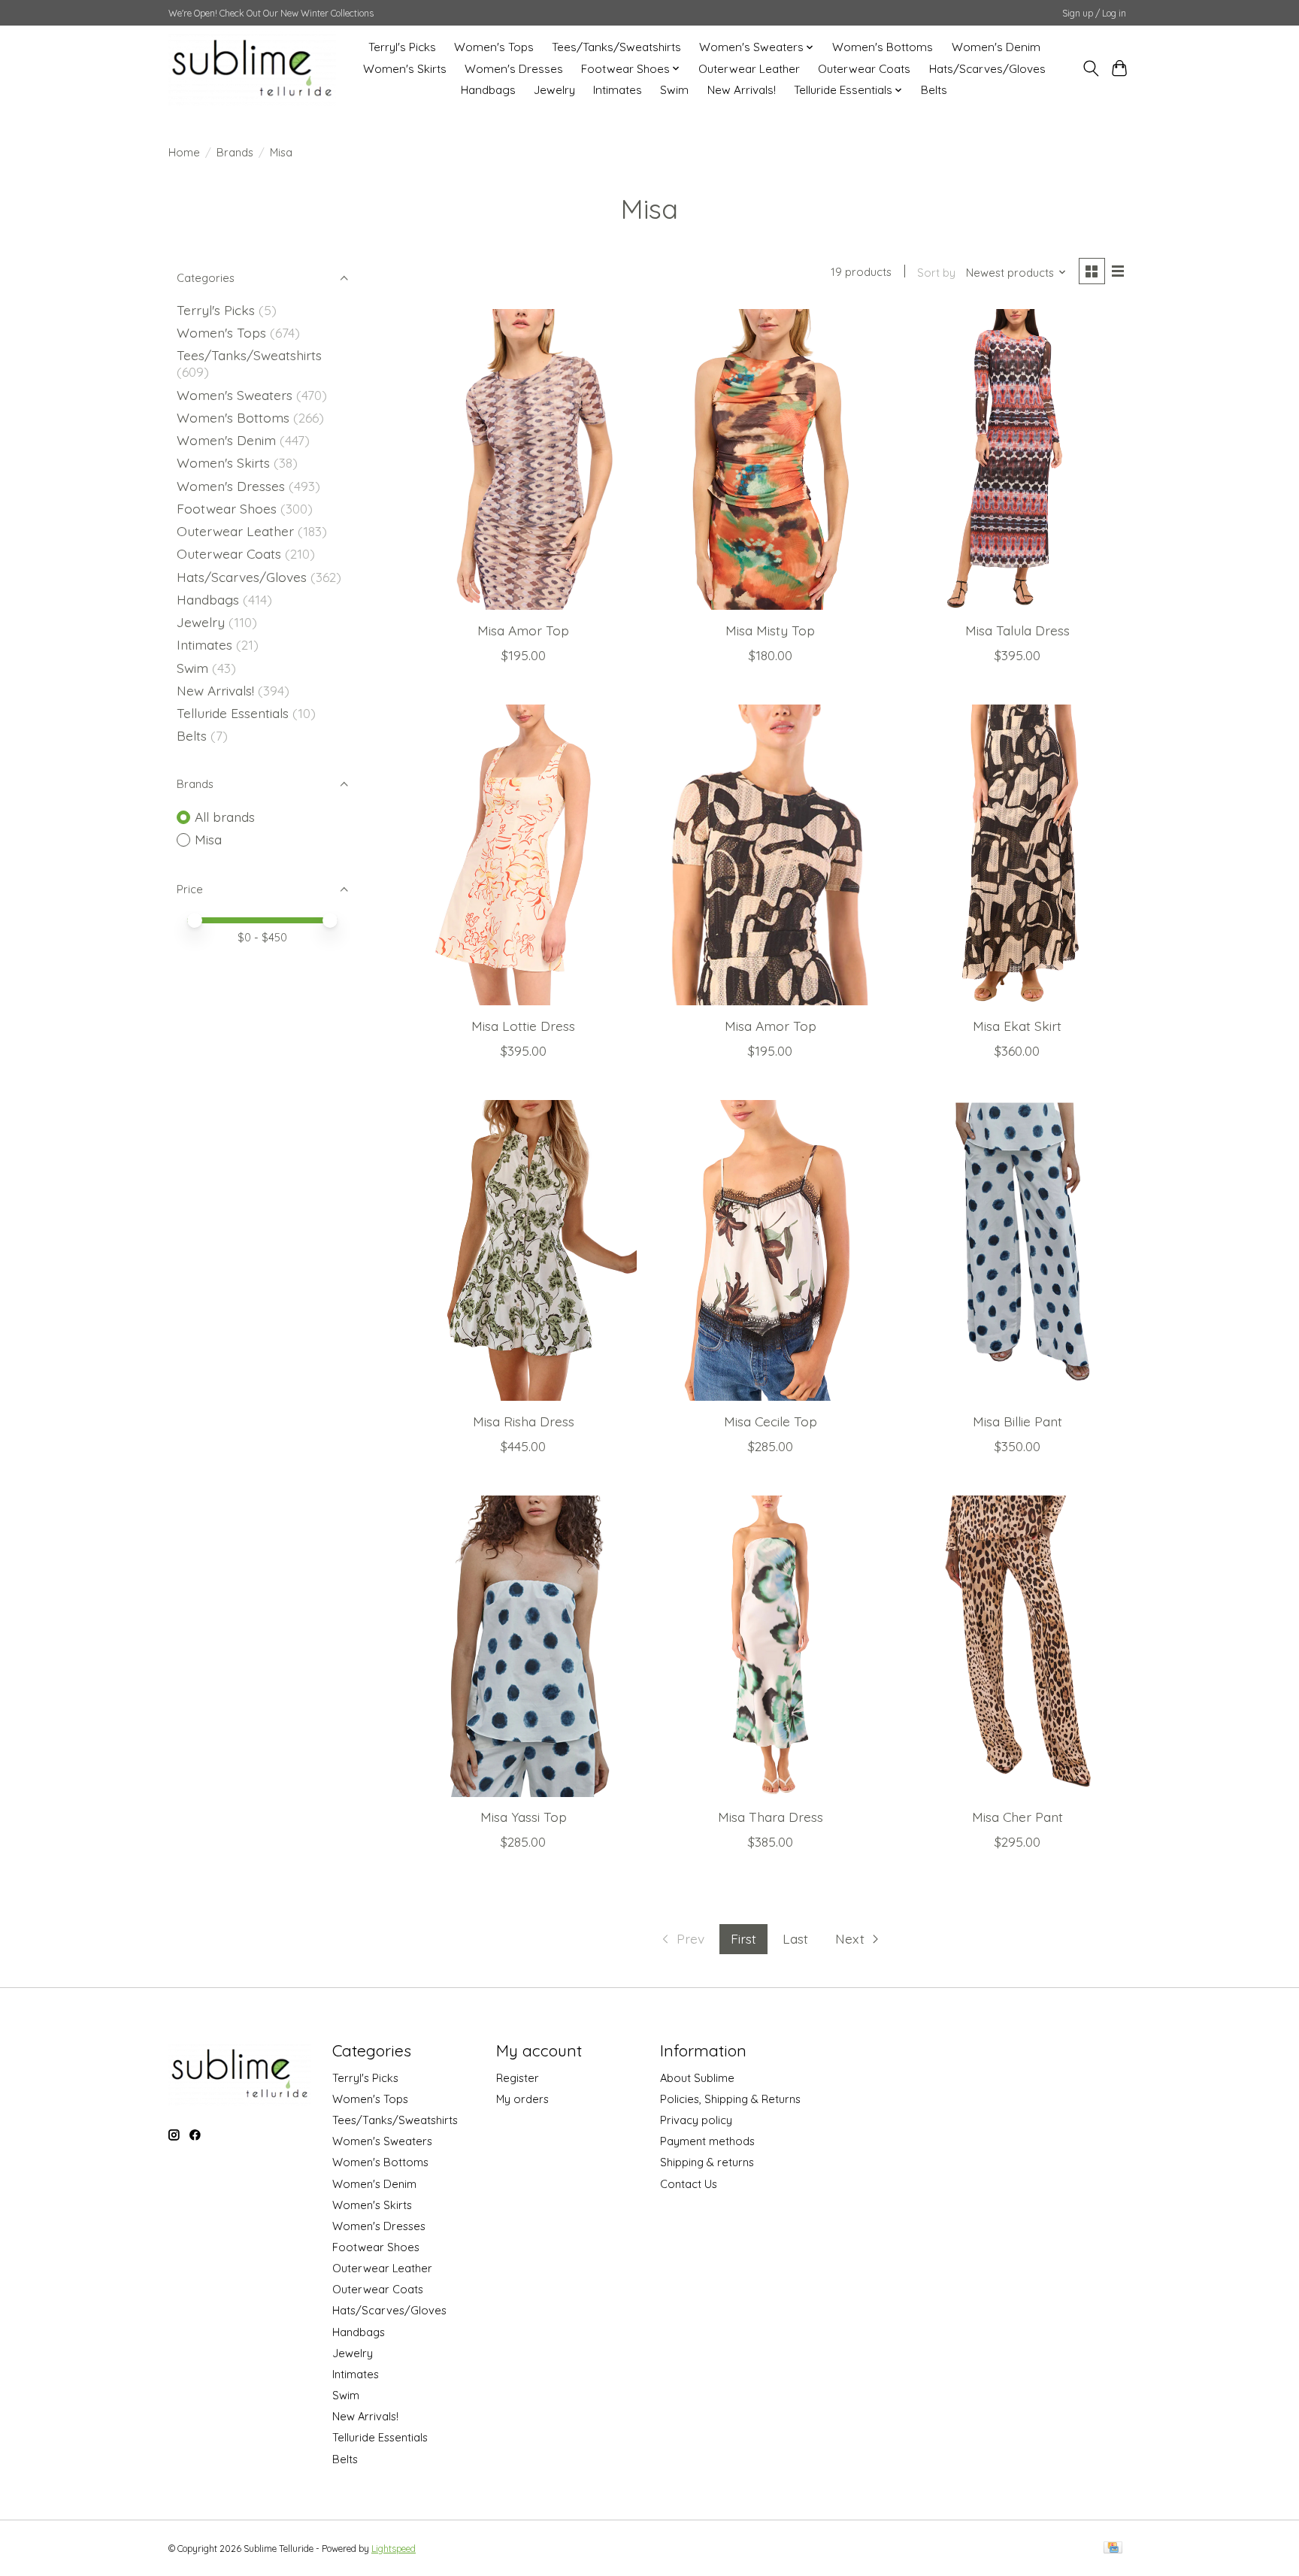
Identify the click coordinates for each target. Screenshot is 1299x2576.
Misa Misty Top (770, 630)
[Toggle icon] (1090, 68)
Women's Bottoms (883, 47)
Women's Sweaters (235, 395)
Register (518, 2078)
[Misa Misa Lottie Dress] (524, 855)
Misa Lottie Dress (523, 1026)
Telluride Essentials (233, 713)
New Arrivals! (742, 90)
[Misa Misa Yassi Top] (524, 1646)
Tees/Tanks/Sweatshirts (616, 47)
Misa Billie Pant (1017, 1421)
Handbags (488, 90)
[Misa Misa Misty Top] (770, 459)
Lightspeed (394, 2549)
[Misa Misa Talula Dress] (1017, 459)
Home (184, 152)
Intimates (618, 90)
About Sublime (697, 2078)
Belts (934, 90)
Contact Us (689, 2184)
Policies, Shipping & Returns (730, 2099)
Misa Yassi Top (524, 1817)
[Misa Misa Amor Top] (524, 459)
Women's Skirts (405, 69)
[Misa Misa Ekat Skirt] (1017, 855)
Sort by (936, 273)
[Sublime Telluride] (252, 68)
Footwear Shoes (227, 508)
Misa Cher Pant (1017, 1817)
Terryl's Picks (402, 47)
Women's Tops (494, 47)
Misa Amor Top (523, 630)
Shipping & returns (707, 2162)
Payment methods (707, 2141)
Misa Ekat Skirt (1017, 1026)
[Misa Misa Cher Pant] (1017, 1646)
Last (795, 1938)
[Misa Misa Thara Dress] (770, 1646)
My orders (522, 2099)
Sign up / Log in (1094, 13)
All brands (225, 817)
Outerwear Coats (864, 69)
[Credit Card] (1113, 2549)
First (743, 1938)
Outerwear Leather (749, 69)
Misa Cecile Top (771, 1421)
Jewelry (554, 90)
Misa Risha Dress (524, 1421)
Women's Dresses (514, 69)
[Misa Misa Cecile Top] (770, 1250)
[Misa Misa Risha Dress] (524, 1250)
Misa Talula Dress (1017, 630)
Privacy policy (696, 2120)
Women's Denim (996, 47)
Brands (235, 152)
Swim (674, 90)
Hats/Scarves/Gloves (987, 69)
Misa (208, 839)
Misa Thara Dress (771, 1817)
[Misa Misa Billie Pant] (1017, 1250)
